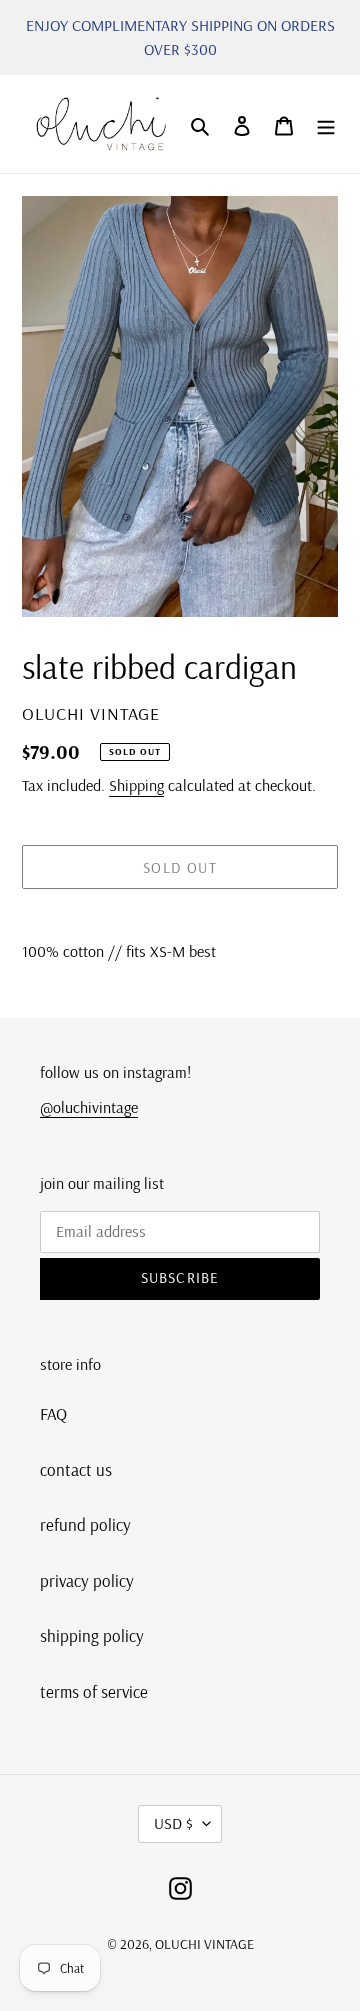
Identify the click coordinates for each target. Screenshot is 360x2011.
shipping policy (92, 1635)
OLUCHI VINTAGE (204, 1944)
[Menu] (326, 124)
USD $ (173, 1823)
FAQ (53, 1413)
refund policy (85, 1524)
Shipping (136, 785)
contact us (76, 1469)
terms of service (94, 1691)
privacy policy (87, 1580)
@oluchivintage (89, 1107)
